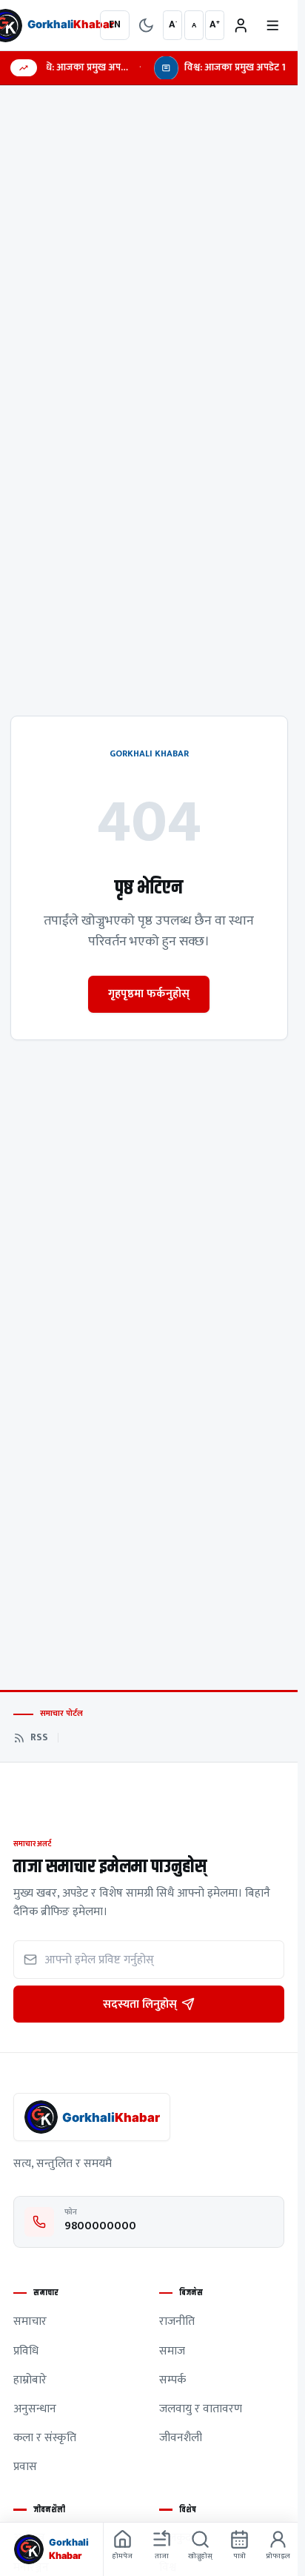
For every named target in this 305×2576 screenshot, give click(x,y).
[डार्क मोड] (146, 26)
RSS (39, 1738)
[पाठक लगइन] (241, 26)
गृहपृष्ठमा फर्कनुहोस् (149, 994)
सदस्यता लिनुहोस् (140, 2004)
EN (115, 24)
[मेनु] (273, 26)
